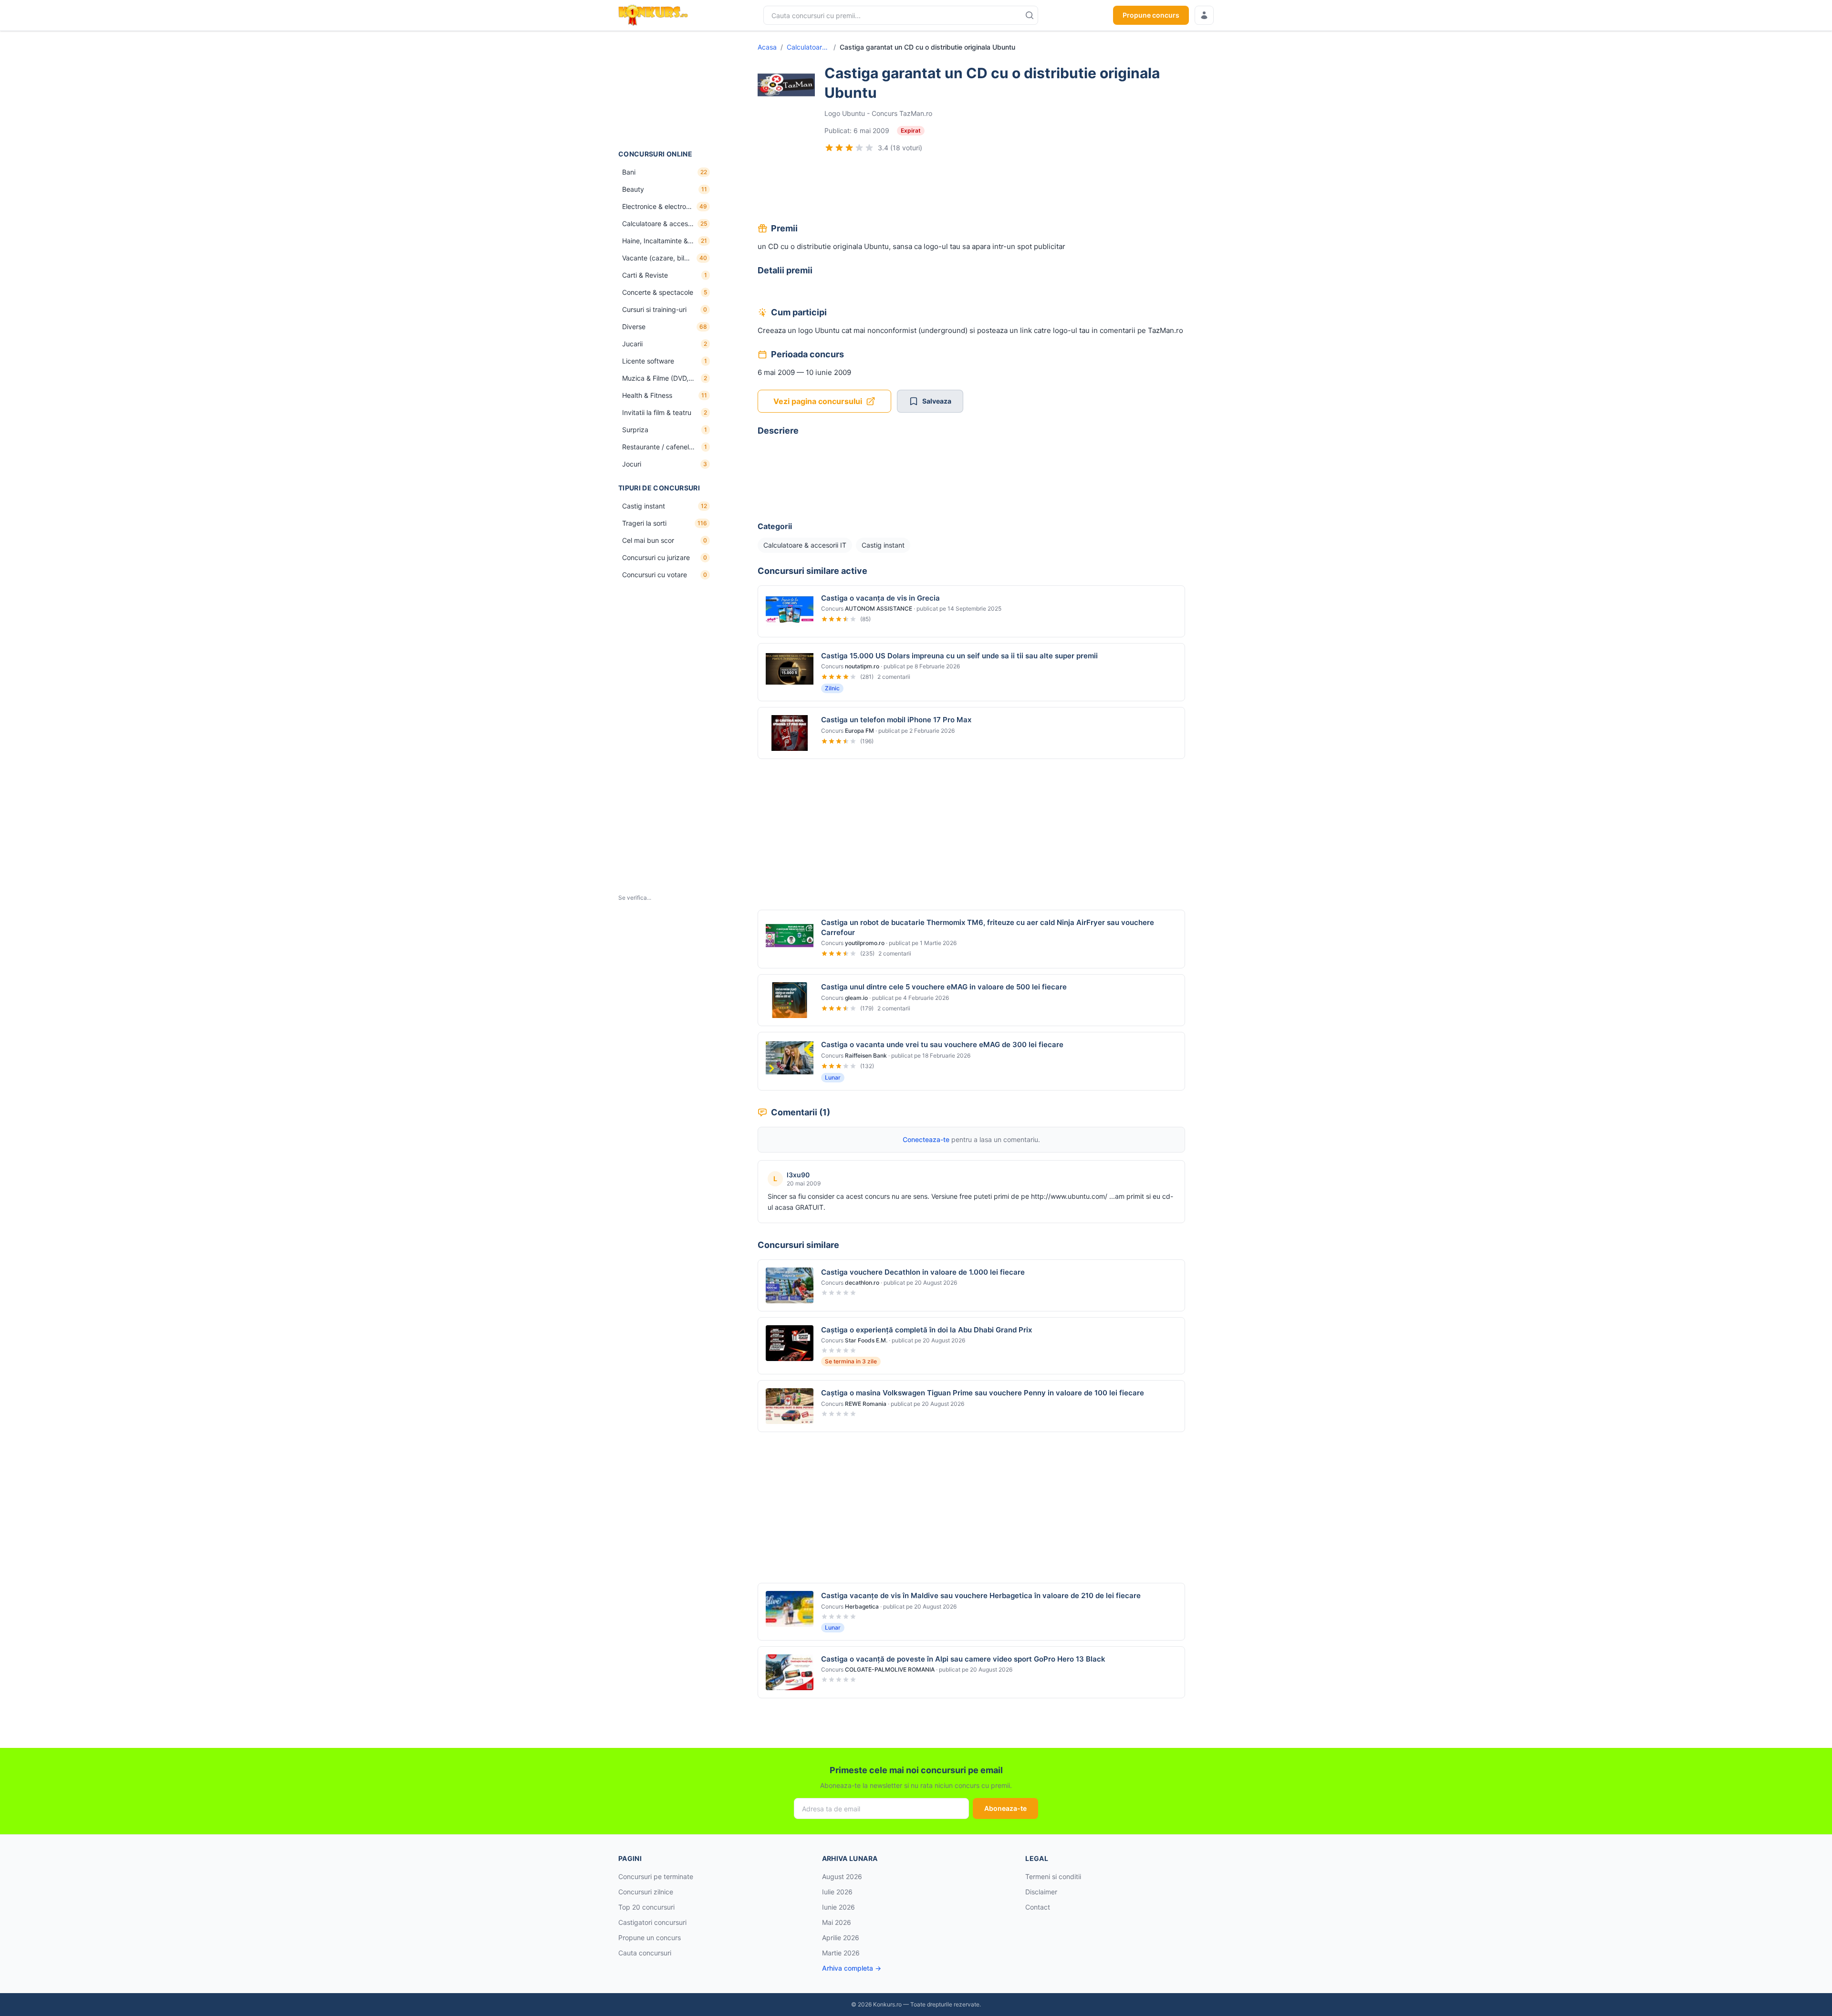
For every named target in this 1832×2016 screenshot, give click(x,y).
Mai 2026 (837, 1922)
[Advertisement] (666, 90)
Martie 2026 (841, 1953)
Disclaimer (1041, 1892)
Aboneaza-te (1005, 1808)
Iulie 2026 (837, 1892)
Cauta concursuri (645, 1953)
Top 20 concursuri (646, 1907)
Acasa (767, 47)
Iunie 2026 (838, 1907)
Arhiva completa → (852, 1968)
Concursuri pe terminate (656, 1876)
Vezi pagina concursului (818, 401)
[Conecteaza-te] (1204, 15)
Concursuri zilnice (646, 1892)
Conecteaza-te (926, 1139)
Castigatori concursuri (652, 1922)
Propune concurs (1151, 15)
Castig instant (883, 545)
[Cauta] (1030, 15)
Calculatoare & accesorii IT (808, 47)
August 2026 (842, 1876)
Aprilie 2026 (841, 1938)
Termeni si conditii (1053, 1876)
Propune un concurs (650, 1938)
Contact (1038, 1907)
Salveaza (937, 401)
